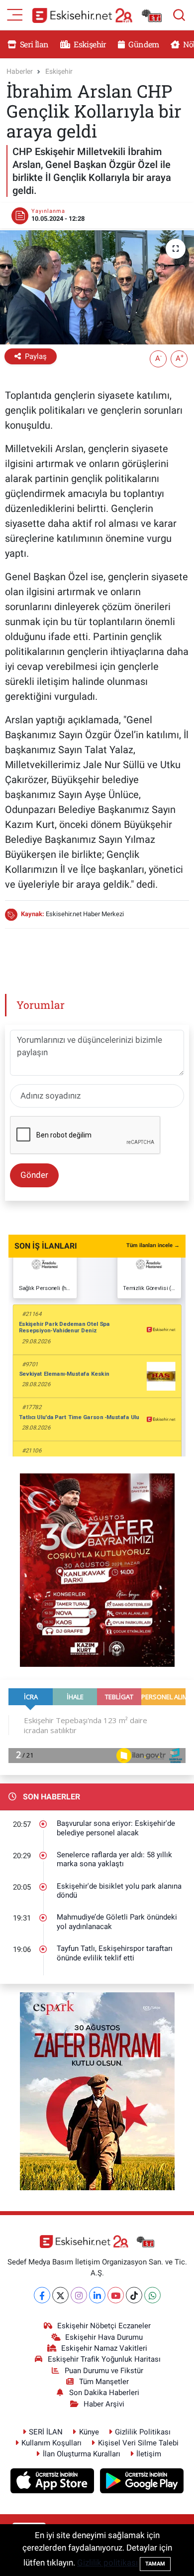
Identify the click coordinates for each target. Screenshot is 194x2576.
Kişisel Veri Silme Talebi (138, 2443)
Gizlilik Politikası (143, 2432)
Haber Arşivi (104, 2404)
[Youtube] (116, 2295)
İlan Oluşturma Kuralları (82, 2454)
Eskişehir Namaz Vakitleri (104, 2348)
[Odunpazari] (97, 1569)
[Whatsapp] (152, 2295)
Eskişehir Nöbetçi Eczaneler (104, 2326)
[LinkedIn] (97, 2295)
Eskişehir (89, 44)
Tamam (155, 2564)
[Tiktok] (134, 2295)
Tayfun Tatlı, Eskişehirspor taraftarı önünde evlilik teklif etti (115, 1953)
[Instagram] (79, 2295)
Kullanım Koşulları (51, 2443)
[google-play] (142, 2482)
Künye (89, 2432)
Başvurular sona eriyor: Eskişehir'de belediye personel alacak (116, 1828)
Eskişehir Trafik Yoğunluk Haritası (104, 2359)
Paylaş (36, 356)
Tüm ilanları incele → (153, 1245)
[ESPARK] (97, 2091)
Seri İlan (34, 44)
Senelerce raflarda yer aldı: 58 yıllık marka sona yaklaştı (114, 1859)
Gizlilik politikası (107, 2563)
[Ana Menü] (15, 14)
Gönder (34, 1175)
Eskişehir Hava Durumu (104, 2337)
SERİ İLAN (46, 2432)
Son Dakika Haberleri (104, 2393)
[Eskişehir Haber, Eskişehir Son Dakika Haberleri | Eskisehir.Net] (97, 15)
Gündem (143, 44)
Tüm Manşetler (104, 2382)
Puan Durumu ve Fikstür (104, 2371)
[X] (60, 2295)
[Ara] (179, 15)
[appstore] (53, 2482)
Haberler (20, 71)
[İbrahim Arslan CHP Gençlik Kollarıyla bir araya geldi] (97, 287)
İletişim (149, 2454)
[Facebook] (42, 2295)
